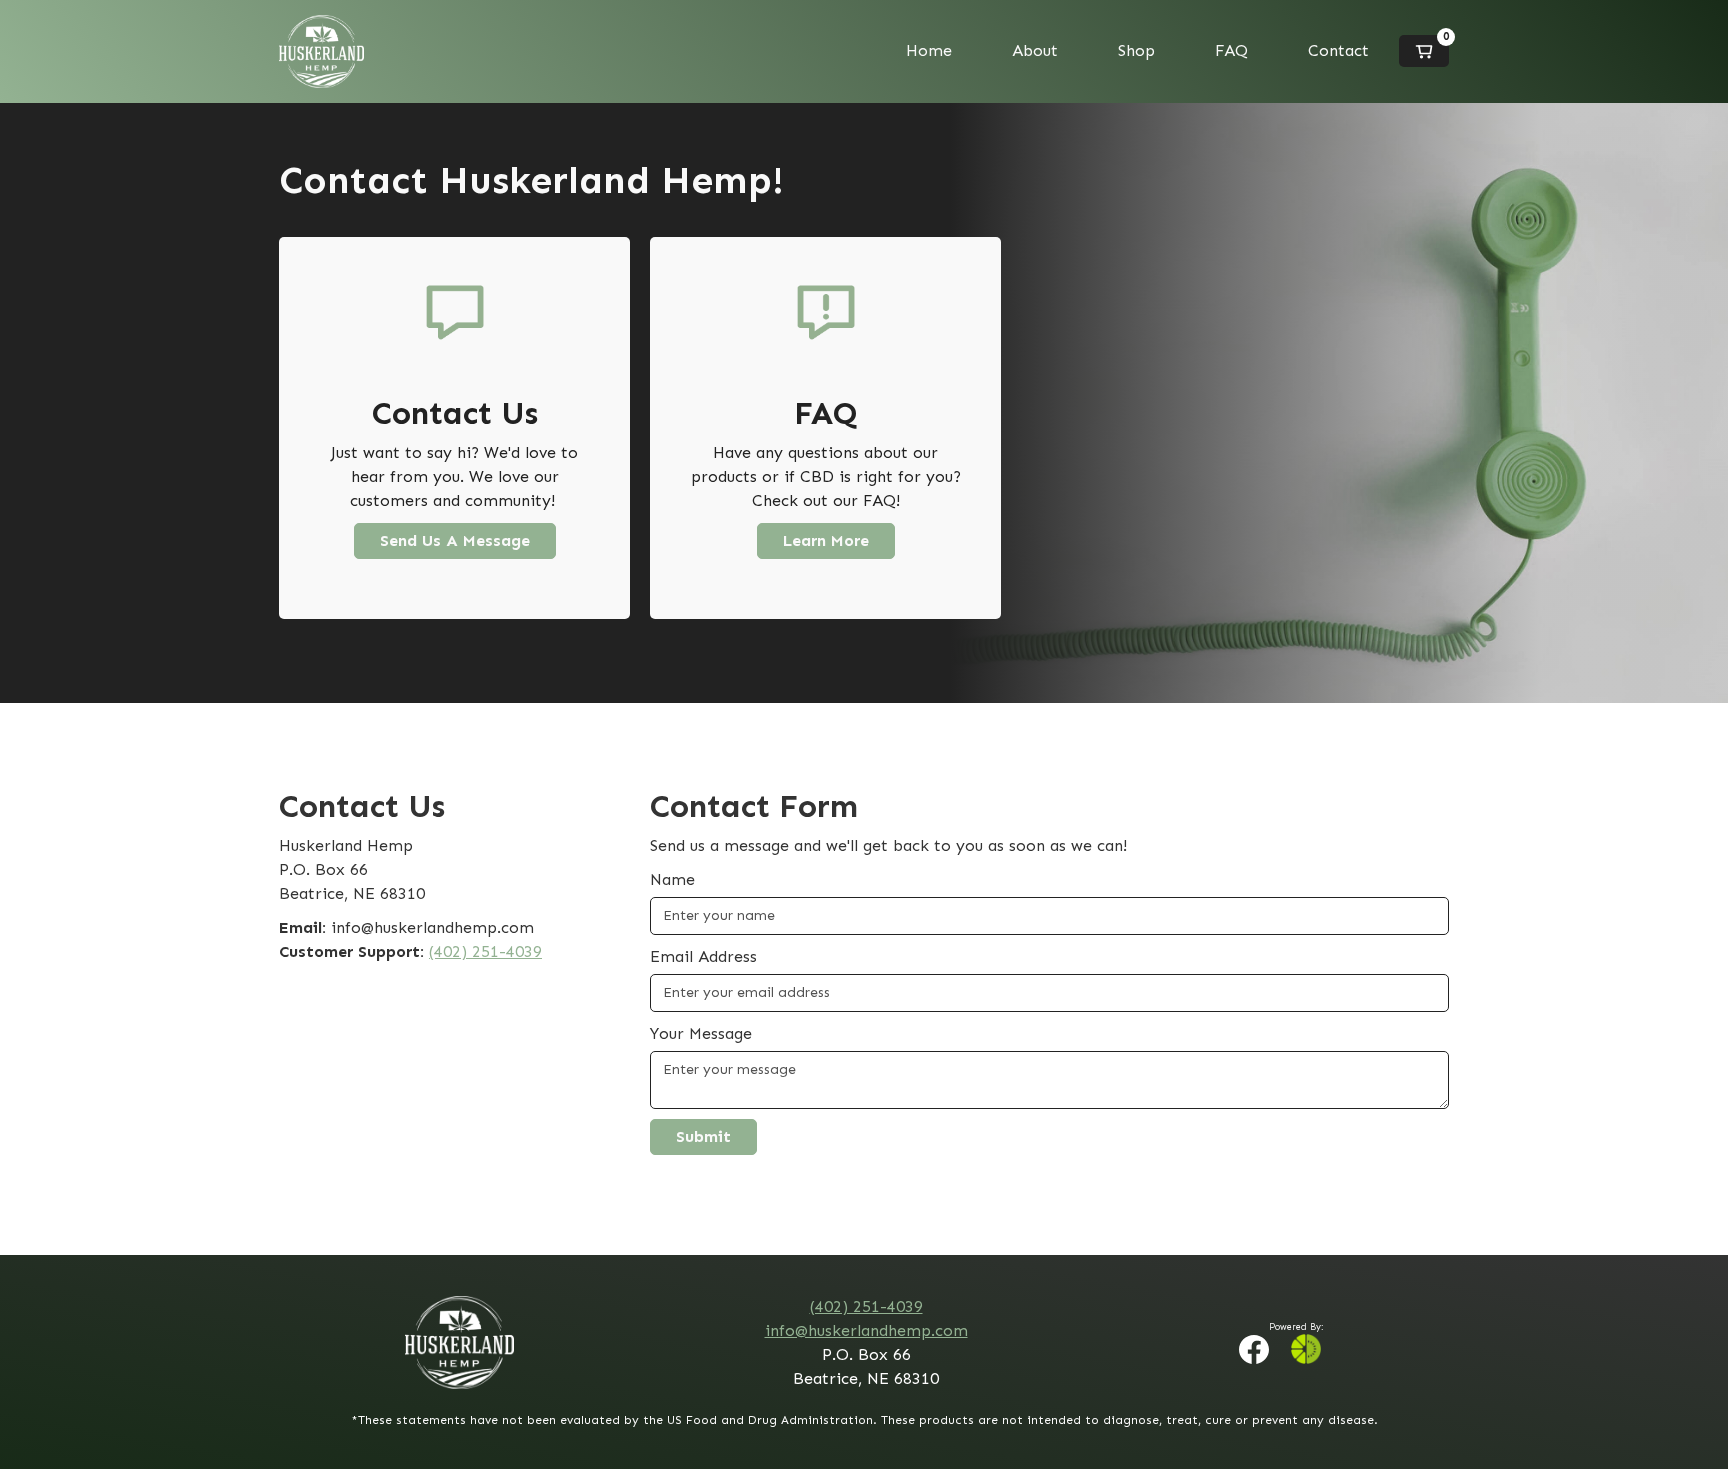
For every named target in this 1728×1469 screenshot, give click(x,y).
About (1035, 50)
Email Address (703, 956)
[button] (1424, 51)
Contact (1338, 50)
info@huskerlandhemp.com (866, 1330)
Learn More (826, 540)
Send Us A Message (455, 540)
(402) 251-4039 (485, 951)
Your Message (701, 1033)
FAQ (1231, 50)
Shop (1136, 50)
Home (929, 50)
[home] (321, 51)
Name (672, 879)
